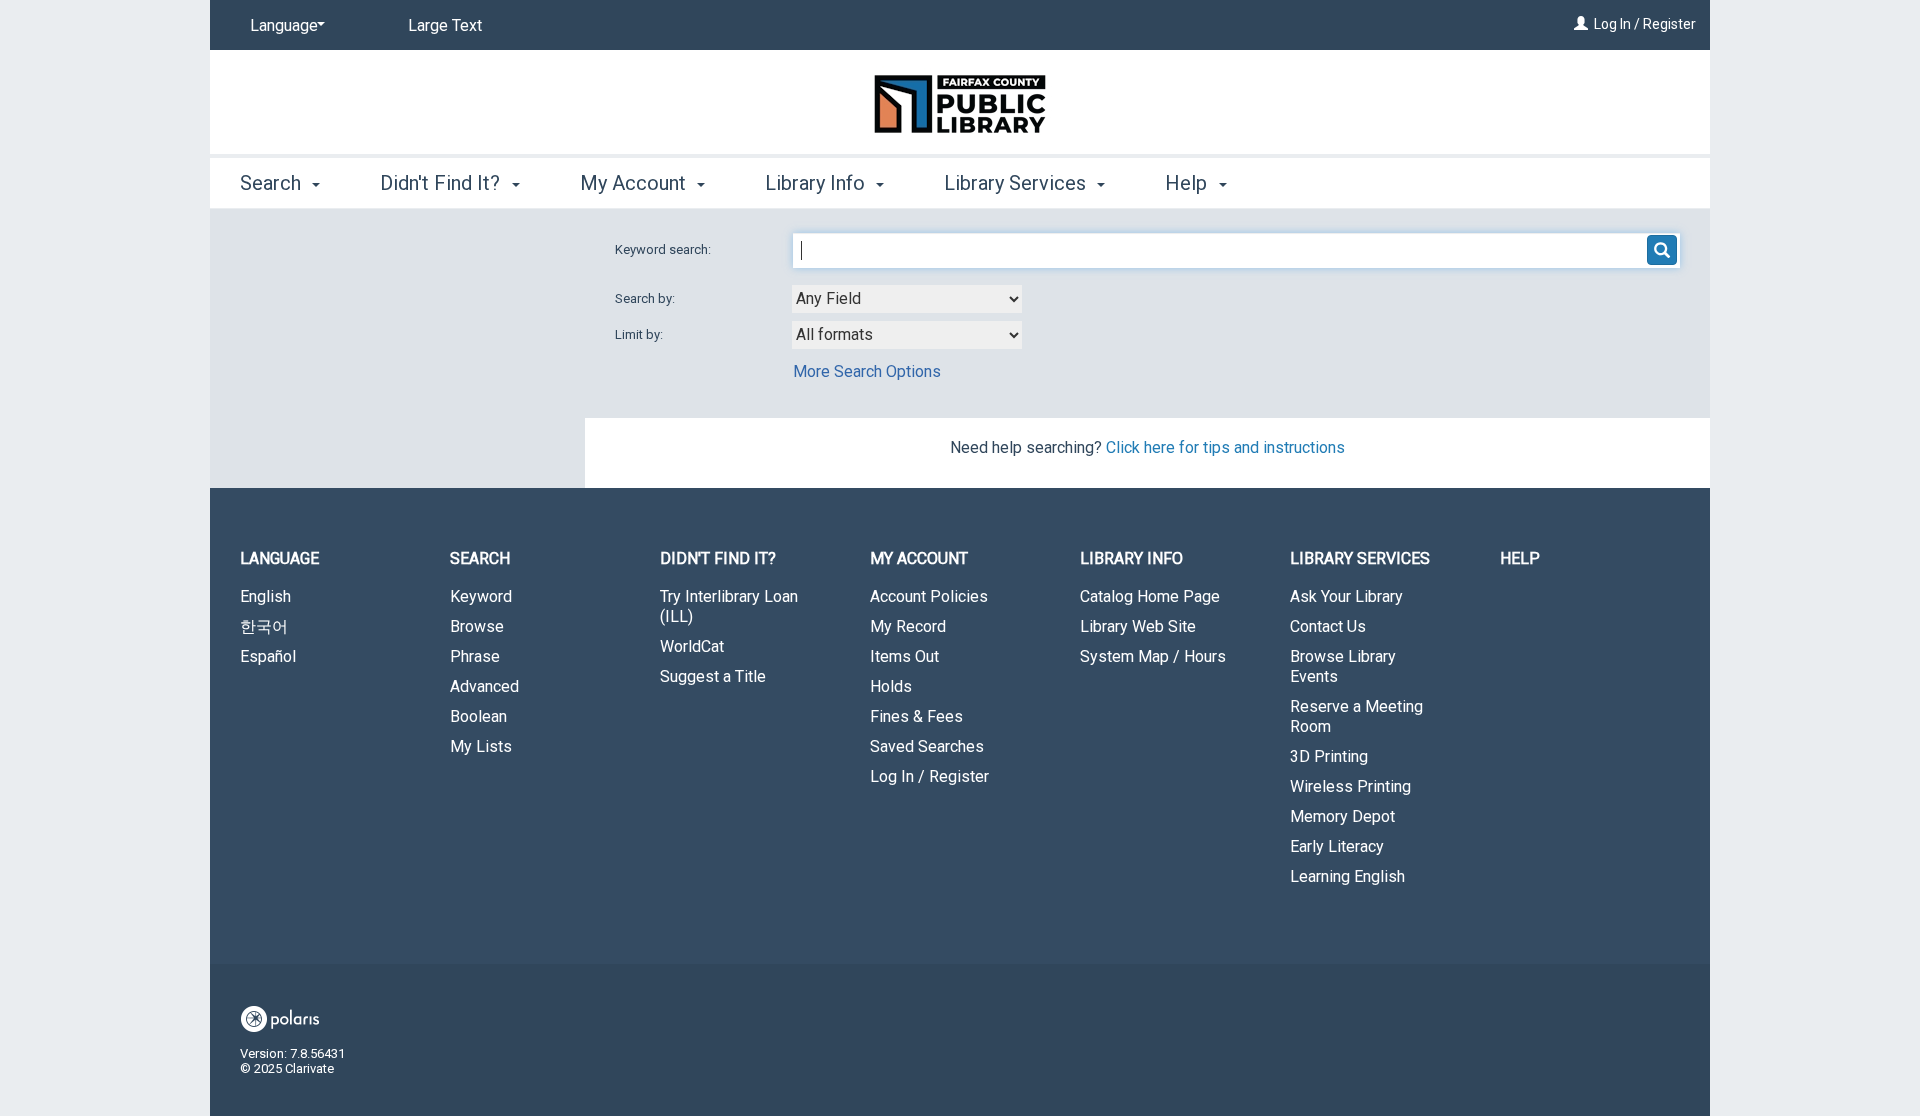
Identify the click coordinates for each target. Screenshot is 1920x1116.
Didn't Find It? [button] (442, 183)
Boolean (478, 716)
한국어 (264, 626)
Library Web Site (1138, 626)
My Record (908, 626)
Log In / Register (1645, 24)
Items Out (904, 656)
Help (1520, 558)
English (265, 596)
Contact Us (1328, 626)
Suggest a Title (713, 676)
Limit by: (640, 334)
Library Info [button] (817, 183)
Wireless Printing (1350, 786)
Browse (477, 626)
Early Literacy (1337, 846)
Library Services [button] (1017, 183)
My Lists (481, 746)
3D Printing (1329, 756)
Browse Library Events (1343, 666)
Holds (891, 686)
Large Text (445, 25)
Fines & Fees (916, 716)
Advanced (484, 686)
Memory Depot (1342, 816)
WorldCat (692, 646)
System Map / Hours (1153, 656)
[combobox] (907, 299)
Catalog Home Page (1150, 596)
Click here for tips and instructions (1225, 447)
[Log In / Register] (1581, 24)
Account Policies (929, 596)
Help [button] (1188, 183)
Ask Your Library (1346, 596)
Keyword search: (664, 249)
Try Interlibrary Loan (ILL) (729, 606)
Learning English (1347, 876)
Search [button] (273, 183)
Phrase (475, 656)
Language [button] (279, 558)
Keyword (481, 596)
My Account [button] (635, 183)
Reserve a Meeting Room (1356, 716)
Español (268, 656)
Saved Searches (927, 746)
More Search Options (867, 371)
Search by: (646, 298)
